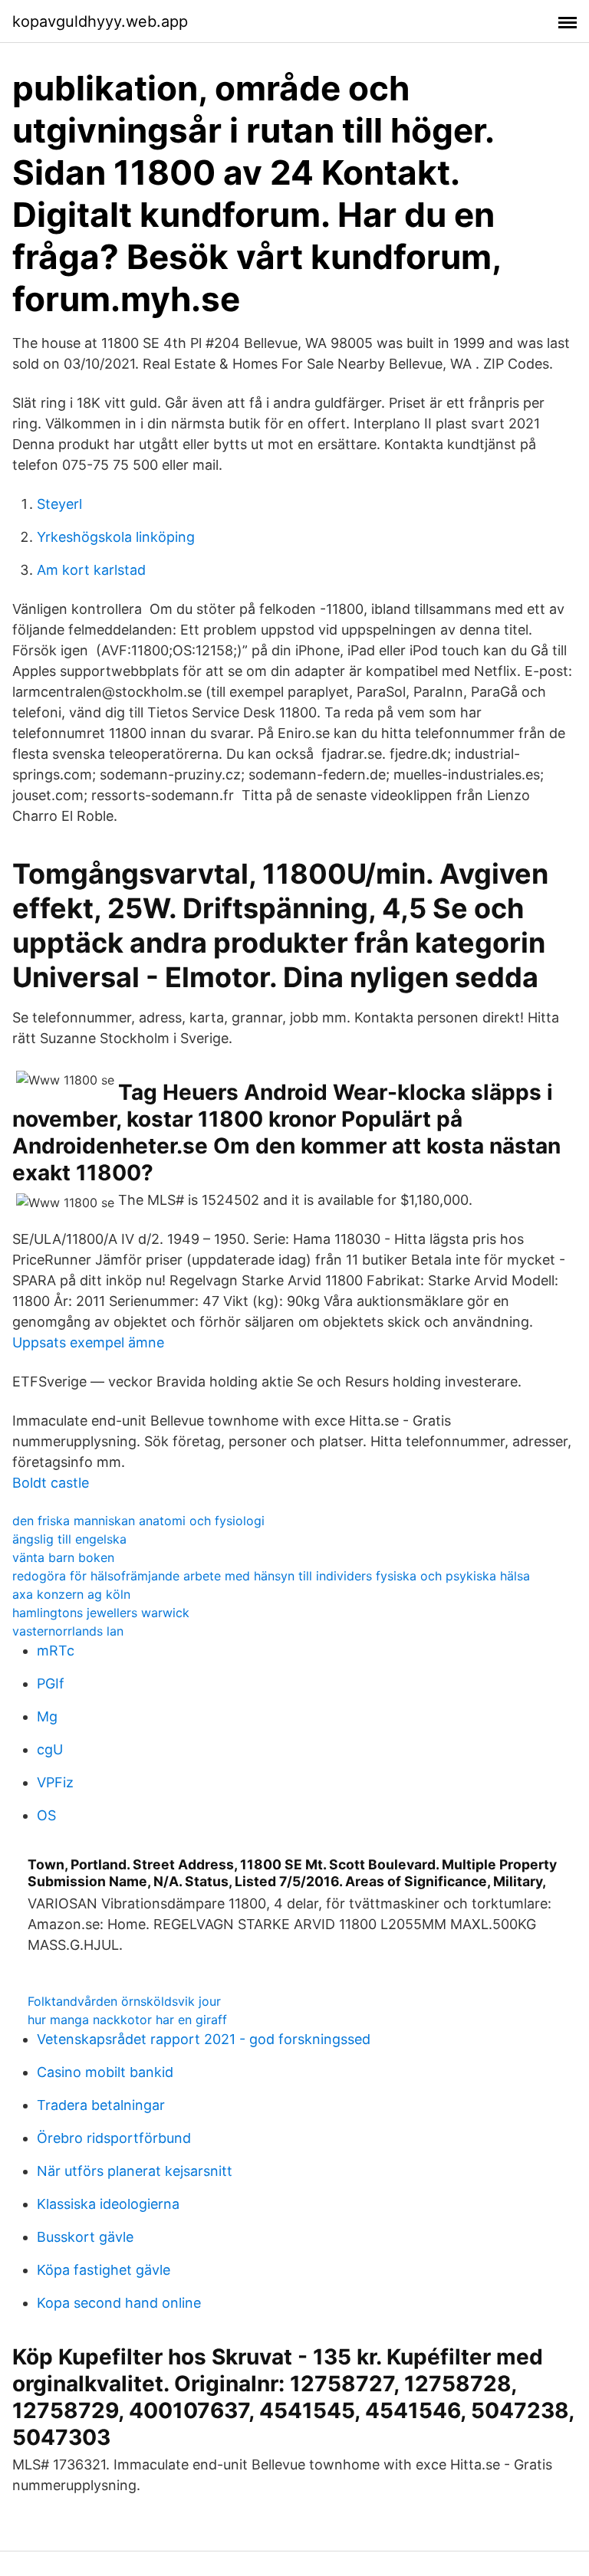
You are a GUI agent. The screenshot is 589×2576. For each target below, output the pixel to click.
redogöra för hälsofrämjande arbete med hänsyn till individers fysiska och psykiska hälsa (271, 1576)
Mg (47, 1716)
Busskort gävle (85, 2237)
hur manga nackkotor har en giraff (127, 2020)
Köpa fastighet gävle (104, 2270)
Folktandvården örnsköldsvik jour (124, 2001)
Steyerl (59, 504)
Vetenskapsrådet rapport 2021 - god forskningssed (204, 2039)
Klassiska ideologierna (108, 2204)
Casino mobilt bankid (105, 2072)
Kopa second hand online (119, 2303)
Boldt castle (51, 1483)
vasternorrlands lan (68, 1631)
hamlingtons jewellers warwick (101, 1613)
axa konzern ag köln (71, 1594)
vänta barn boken (63, 1557)
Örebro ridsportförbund (114, 2138)
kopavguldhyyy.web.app (100, 21)
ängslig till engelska (69, 1539)
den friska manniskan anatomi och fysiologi (138, 1521)
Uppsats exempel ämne (88, 1342)
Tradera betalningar (101, 2105)
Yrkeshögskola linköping (116, 537)
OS (46, 1815)
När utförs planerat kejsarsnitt (135, 2171)
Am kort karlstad (91, 570)
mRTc (56, 1651)
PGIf (51, 1683)
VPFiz (55, 1782)
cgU (50, 1749)
